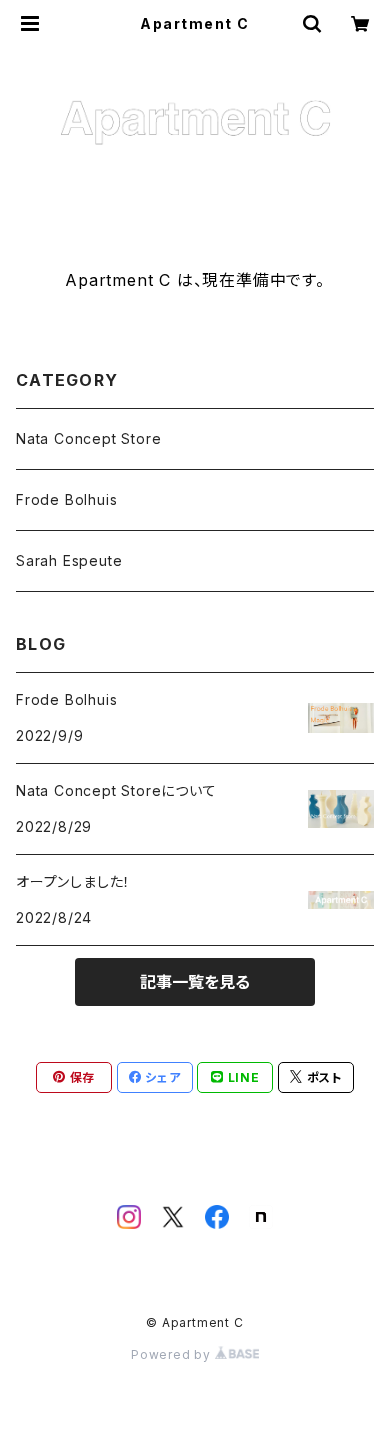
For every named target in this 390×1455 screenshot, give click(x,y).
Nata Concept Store (88, 438)
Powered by (173, 1354)
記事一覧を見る (195, 982)
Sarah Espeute (69, 560)
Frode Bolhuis (66, 499)
